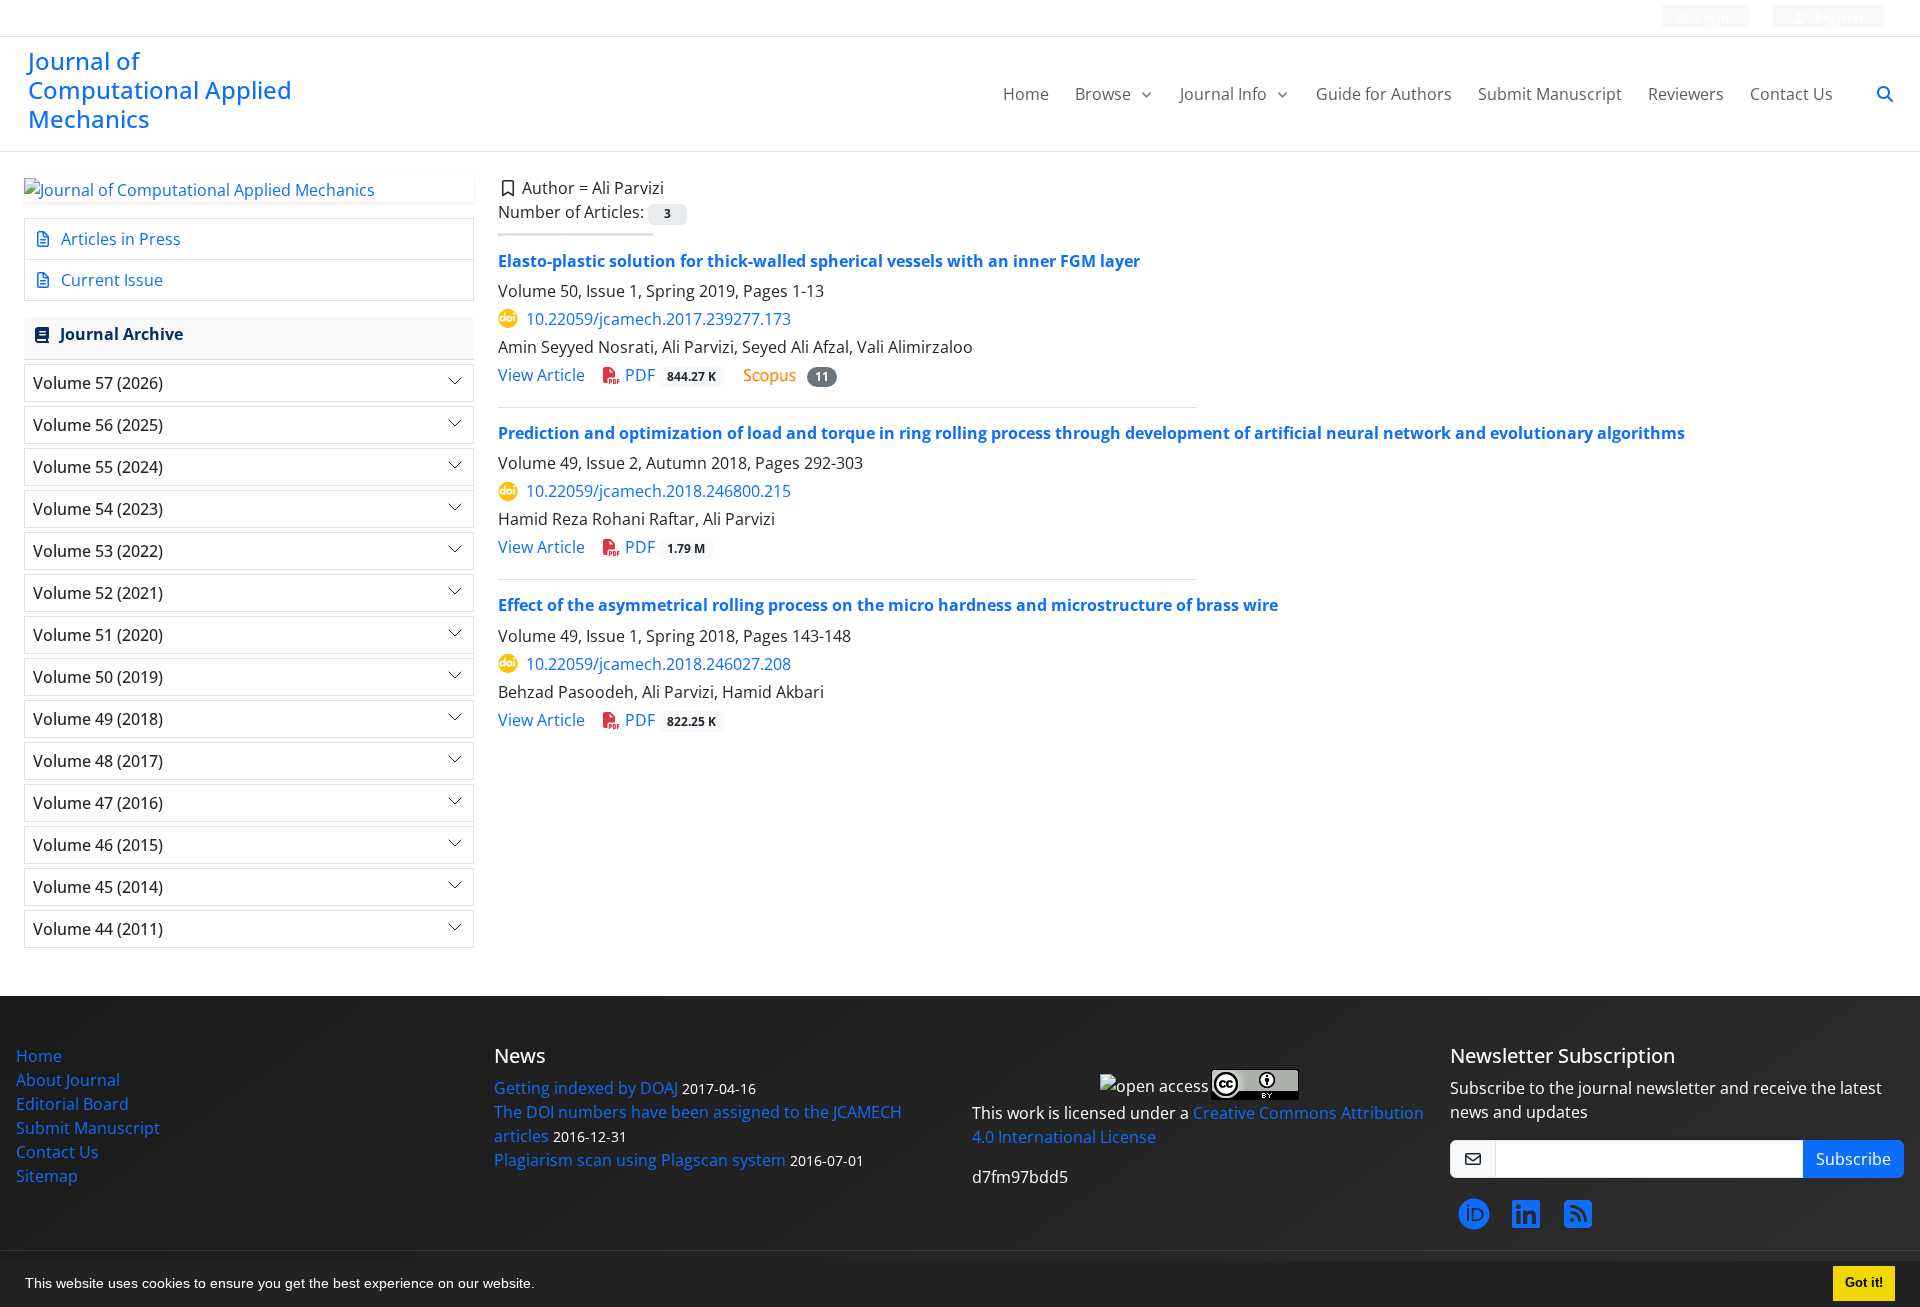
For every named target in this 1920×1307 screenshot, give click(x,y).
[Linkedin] (1526, 1220)
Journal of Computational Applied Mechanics (160, 89)
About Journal (68, 1080)
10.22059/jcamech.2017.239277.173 (658, 319)
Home (1026, 94)
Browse (1105, 94)
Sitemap (47, 1176)
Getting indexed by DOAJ (586, 1088)
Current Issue (110, 280)
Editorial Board (72, 1104)
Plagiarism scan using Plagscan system (640, 1160)
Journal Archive (121, 334)
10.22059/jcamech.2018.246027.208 (658, 664)
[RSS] (1578, 1220)
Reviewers (1686, 94)
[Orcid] (1474, 1220)
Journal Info (1225, 94)
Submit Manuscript (1550, 94)
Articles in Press (119, 239)
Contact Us (1791, 94)
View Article (541, 375)
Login (1711, 17)
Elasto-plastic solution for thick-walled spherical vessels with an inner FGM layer (819, 261)
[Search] (1877, 94)
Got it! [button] (1864, 1283)
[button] (542, 1286)
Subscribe (1853, 1159)
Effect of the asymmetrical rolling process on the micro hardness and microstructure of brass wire (888, 605)
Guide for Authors (1384, 94)
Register (1838, 17)
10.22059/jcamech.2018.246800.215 (658, 491)
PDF (668, 375)
